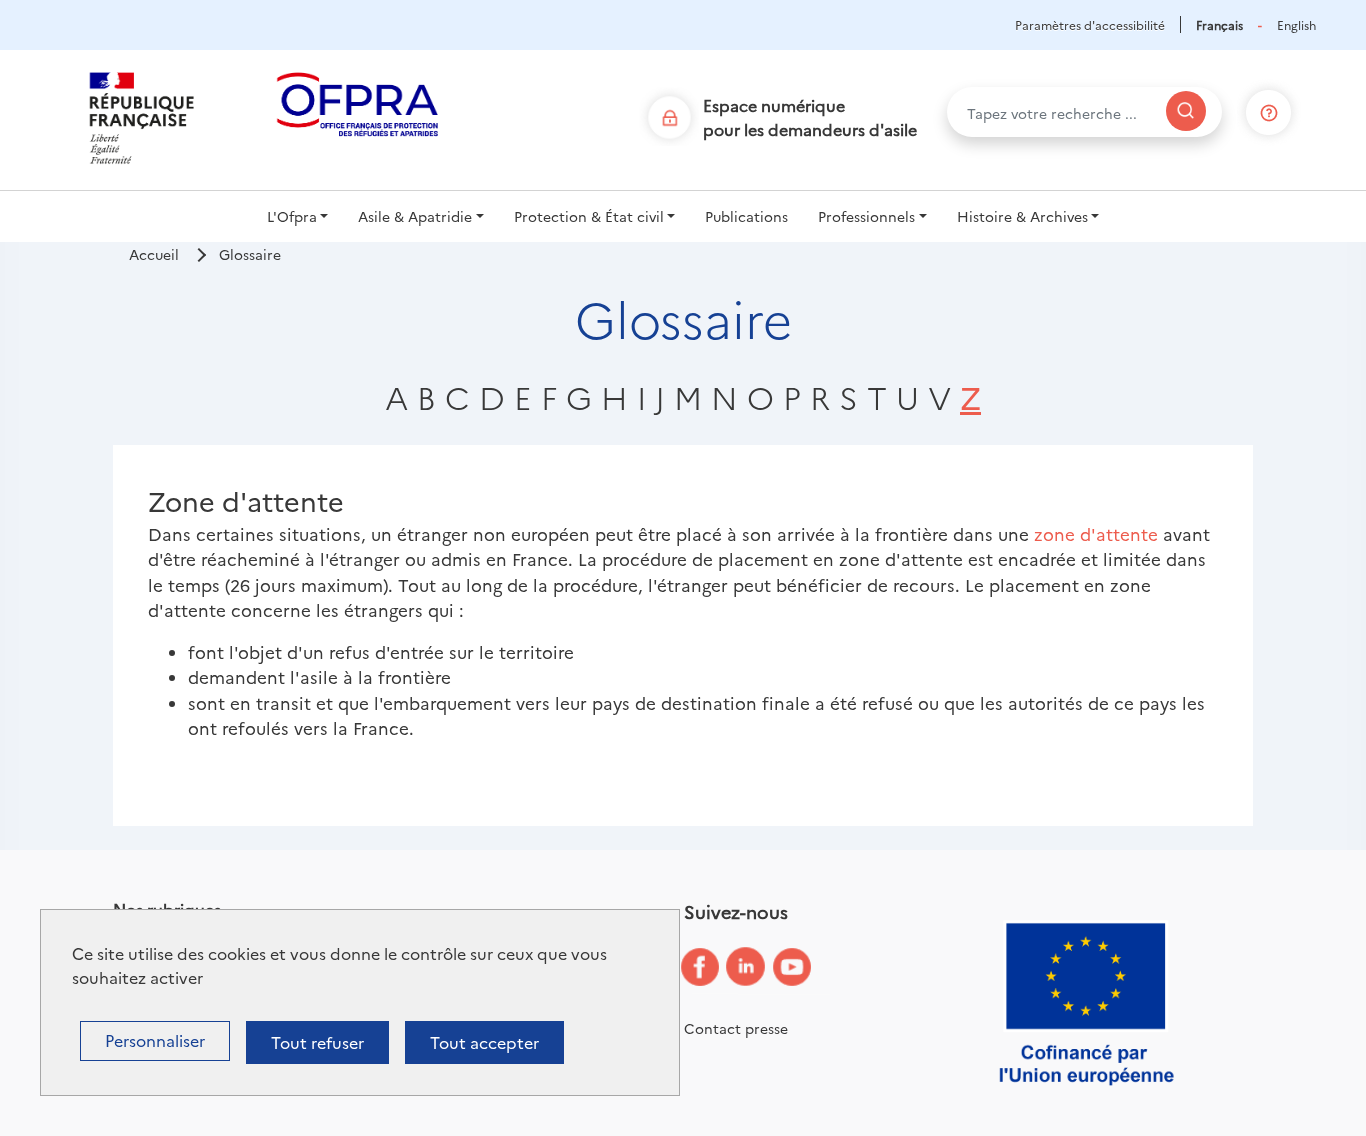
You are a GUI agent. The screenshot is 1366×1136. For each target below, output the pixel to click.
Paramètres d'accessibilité (1090, 24)
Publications (746, 216)
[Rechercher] (1186, 111)
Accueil (154, 254)
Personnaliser (155, 1040)
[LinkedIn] (761, 967)
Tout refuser (317, 1042)
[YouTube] (807, 968)
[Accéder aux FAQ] (1269, 108)
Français (1219, 24)
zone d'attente (1096, 533)
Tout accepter (484, 1042)
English (1296, 24)
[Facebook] (715, 967)
